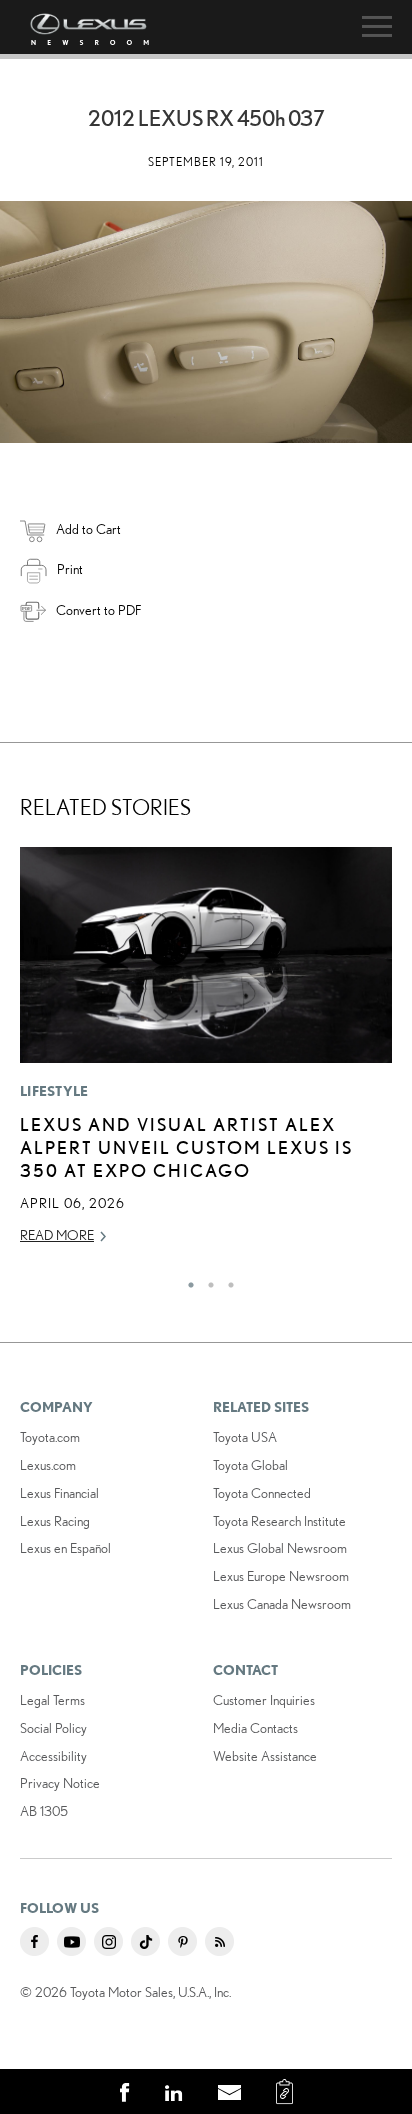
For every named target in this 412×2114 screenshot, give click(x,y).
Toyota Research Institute (279, 1521)
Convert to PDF (98, 610)
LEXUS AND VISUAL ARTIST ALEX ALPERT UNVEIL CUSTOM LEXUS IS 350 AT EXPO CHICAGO (186, 1147)
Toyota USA (245, 1437)
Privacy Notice (60, 1783)
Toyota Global (250, 1465)
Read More (57, 1235)
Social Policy (53, 1728)
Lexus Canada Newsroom (282, 1604)
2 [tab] (206, 1280)
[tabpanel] (206, 1054)
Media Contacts (255, 1728)
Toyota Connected (262, 1493)
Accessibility (53, 1756)
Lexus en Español (65, 1548)
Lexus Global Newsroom (280, 1548)
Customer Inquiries (264, 1700)
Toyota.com (50, 1437)
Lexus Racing (55, 1521)
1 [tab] (186, 1280)
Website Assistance (265, 1756)
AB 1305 (44, 1811)
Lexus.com (48, 1465)
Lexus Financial (59, 1493)
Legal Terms (52, 1700)
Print (70, 569)
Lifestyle (54, 1091)
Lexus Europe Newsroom (281, 1576)
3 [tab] (226, 1280)
